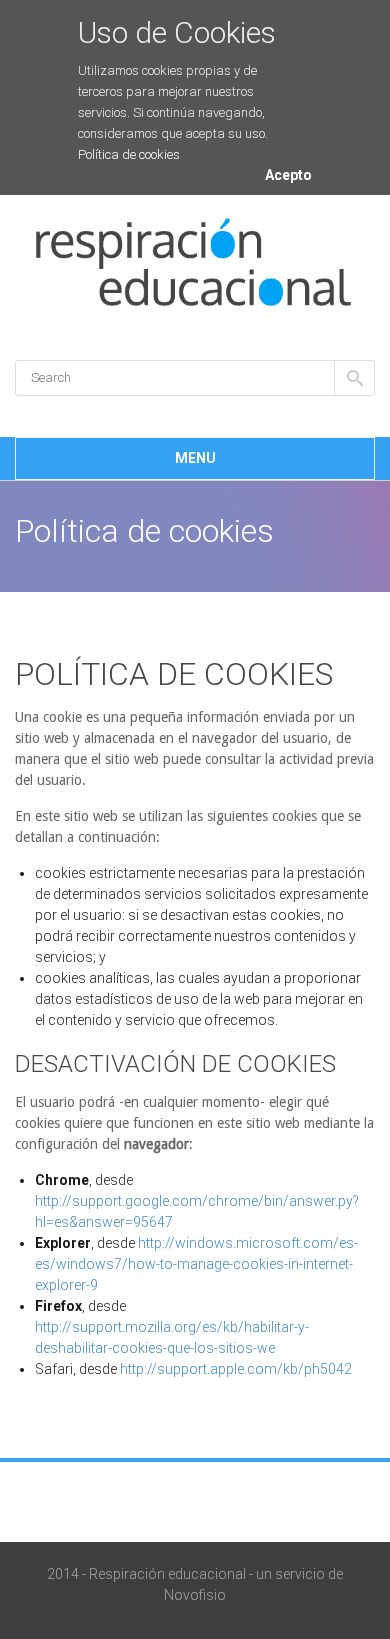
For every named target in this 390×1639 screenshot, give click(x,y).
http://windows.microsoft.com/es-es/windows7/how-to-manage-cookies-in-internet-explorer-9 (196, 1264)
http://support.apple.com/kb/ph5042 (236, 1369)
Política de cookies (129, 154)
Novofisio (195, 1595)
